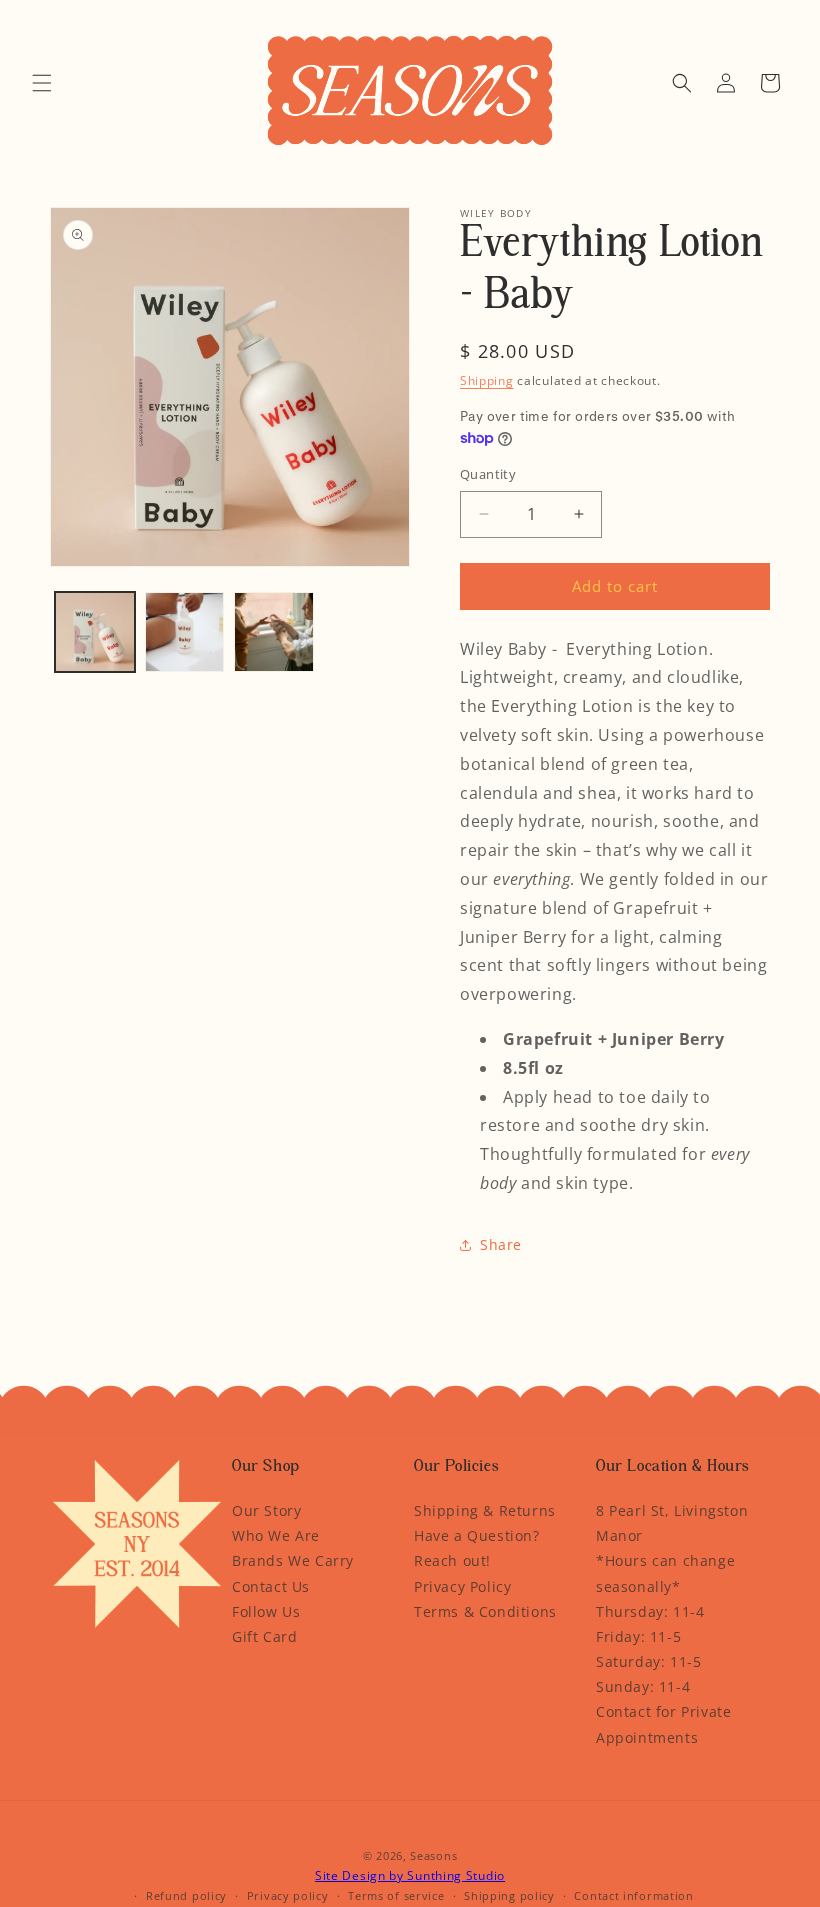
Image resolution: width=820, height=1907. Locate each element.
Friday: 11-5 (638, 1636)
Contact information (633, 1895)
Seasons (433, 1855)
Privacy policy (288, 1895)
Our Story (266, 1510)
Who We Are (276, 1535)
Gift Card (264, 1636)
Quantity (488, 474)
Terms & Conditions (485, 1611)
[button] (42, 83)
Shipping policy (509, 1895)
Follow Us (266, 1611)
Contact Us (271, 1586)
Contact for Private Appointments (663, 1724)
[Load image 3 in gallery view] (274, 632)
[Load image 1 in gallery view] (95, 632)
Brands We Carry (293, 1560)
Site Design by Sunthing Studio (410, 1875)
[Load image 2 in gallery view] (185, 632)
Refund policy (186, 1895)
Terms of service (396, 1895)
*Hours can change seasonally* (665, 1573)
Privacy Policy (462, 1586)
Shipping (487, 380)
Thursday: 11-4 (650, 1611)
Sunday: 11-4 (643, 1686)
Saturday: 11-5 (648, 1661)
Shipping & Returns (485, 1510)
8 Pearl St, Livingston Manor (672, 1523)
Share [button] (501, 1244)
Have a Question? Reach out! (477, 1548)
